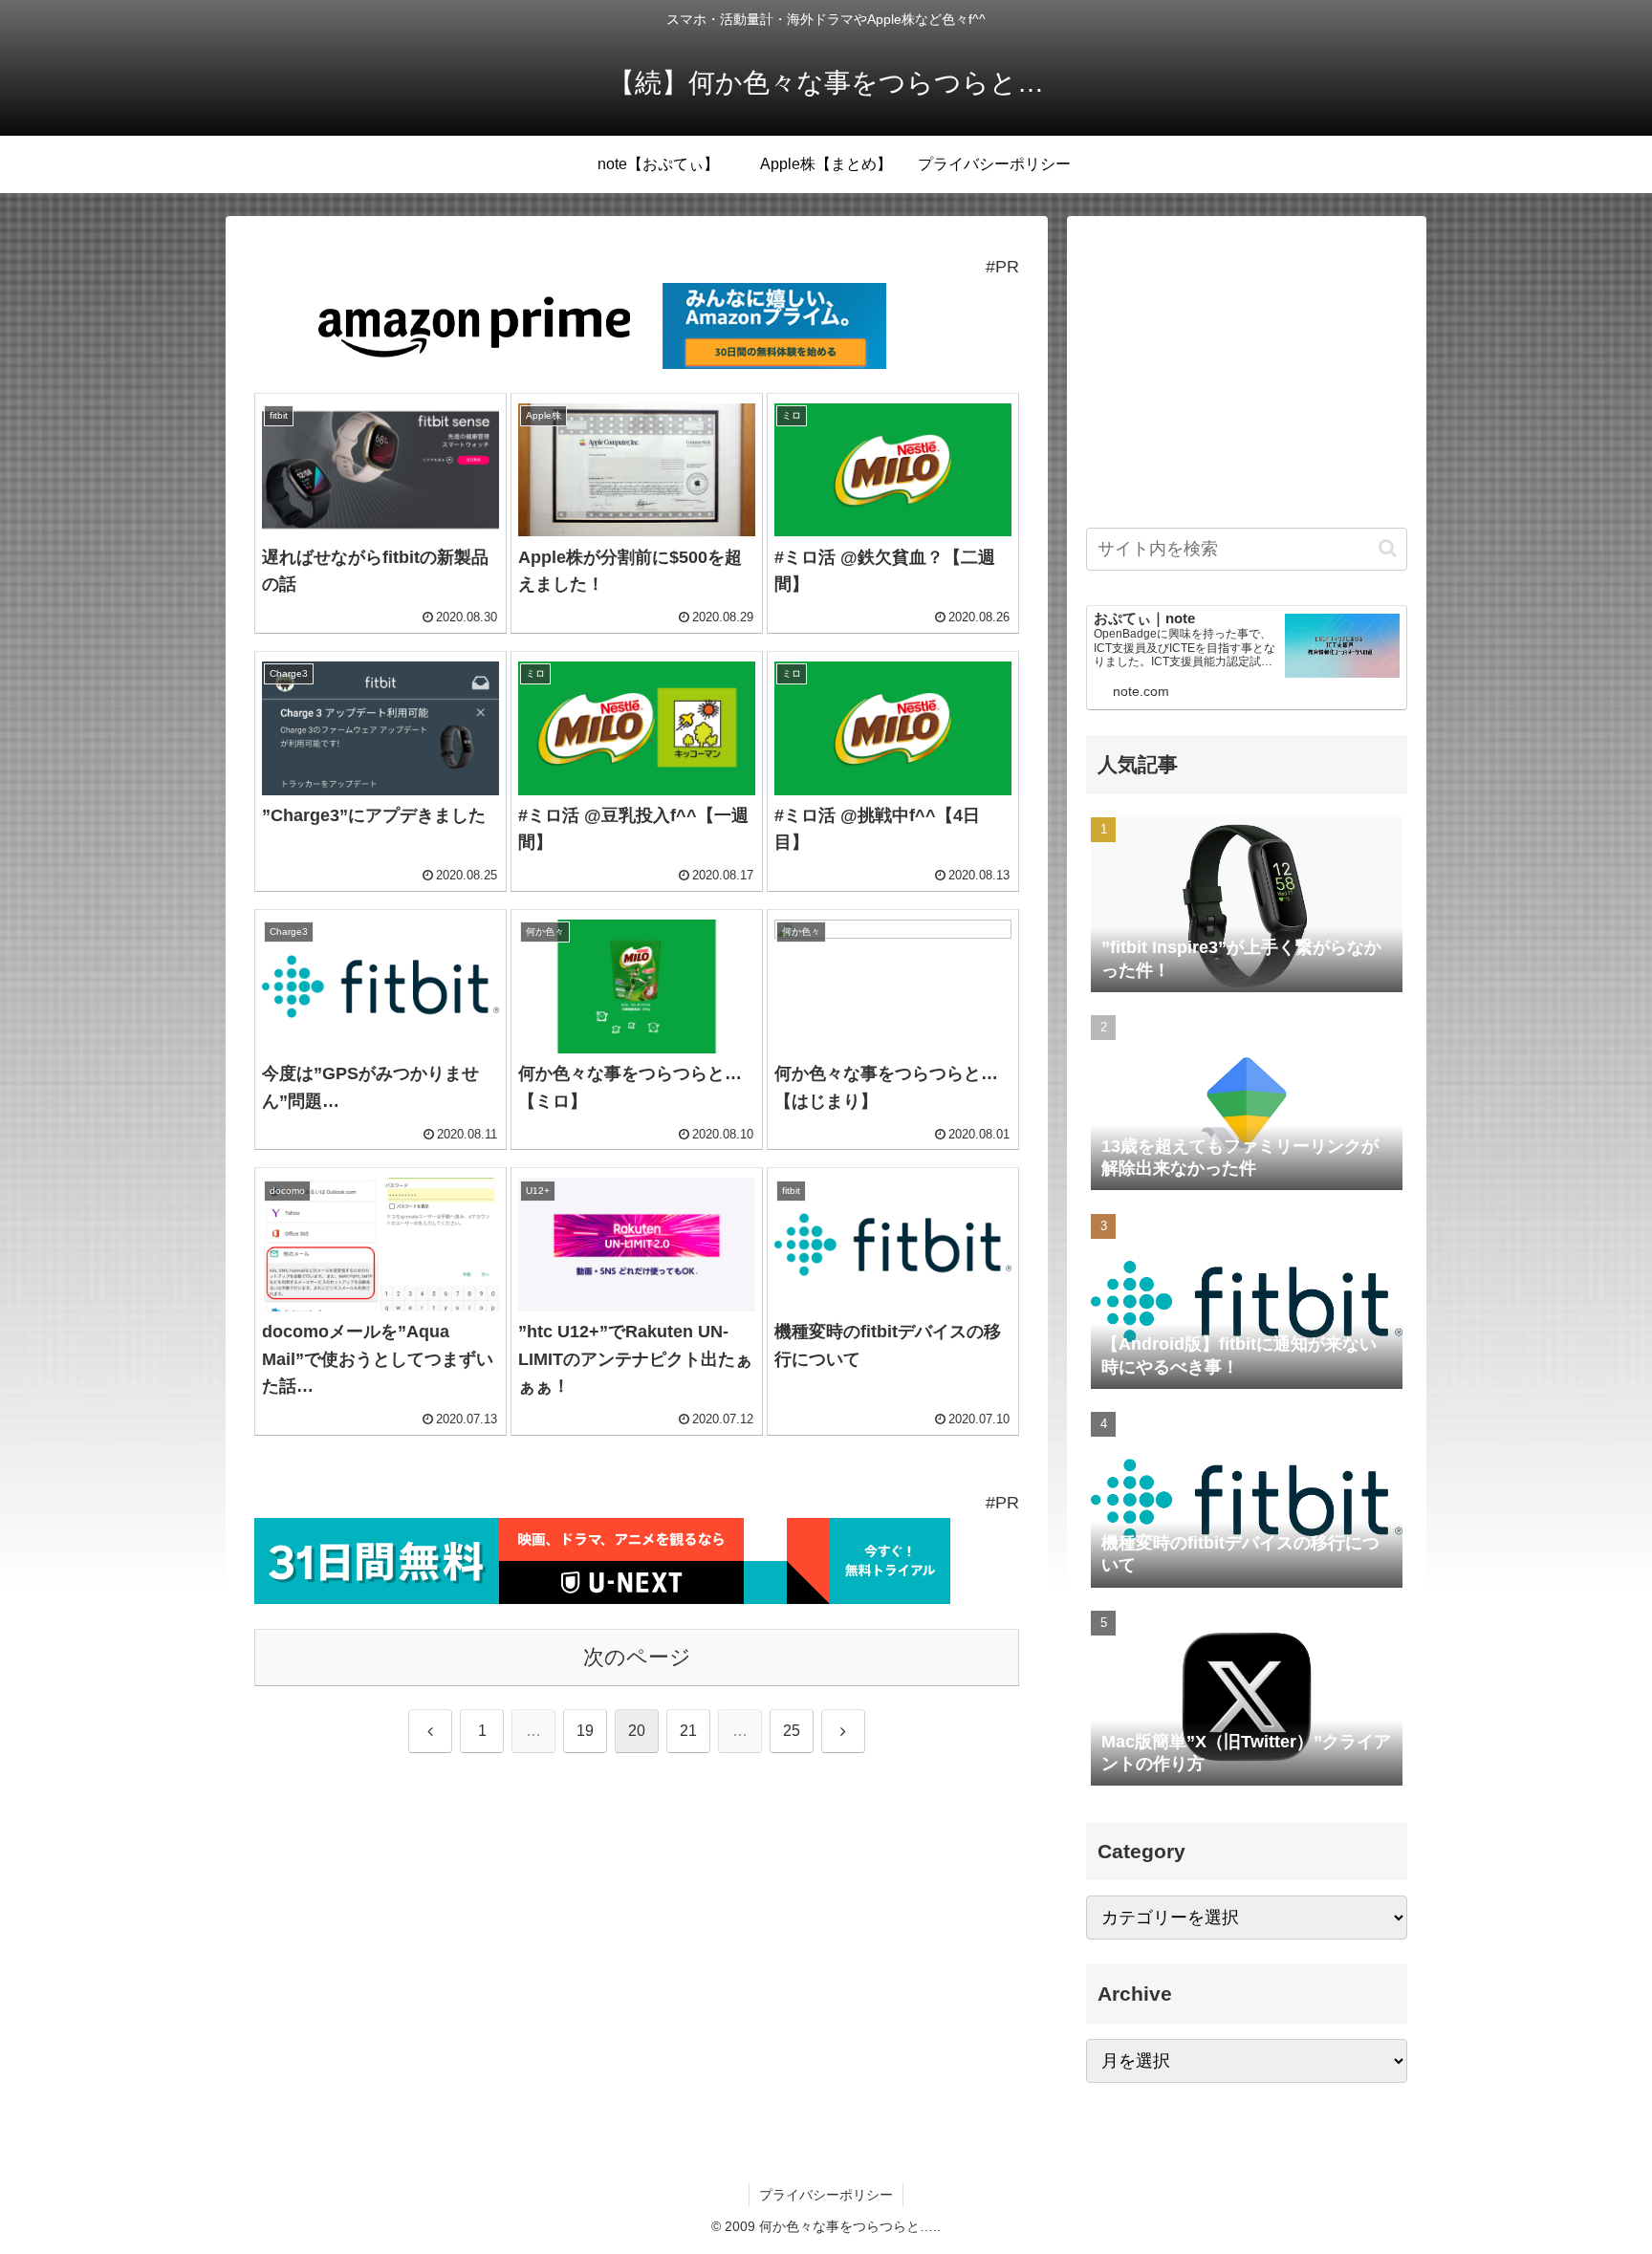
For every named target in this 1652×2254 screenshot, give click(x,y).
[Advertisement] (1247, 369)
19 (585, 1731)
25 (792, 1731)
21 (688, 1731)
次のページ (637, 1657)
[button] (1388, 548)
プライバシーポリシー (826, 2195)
